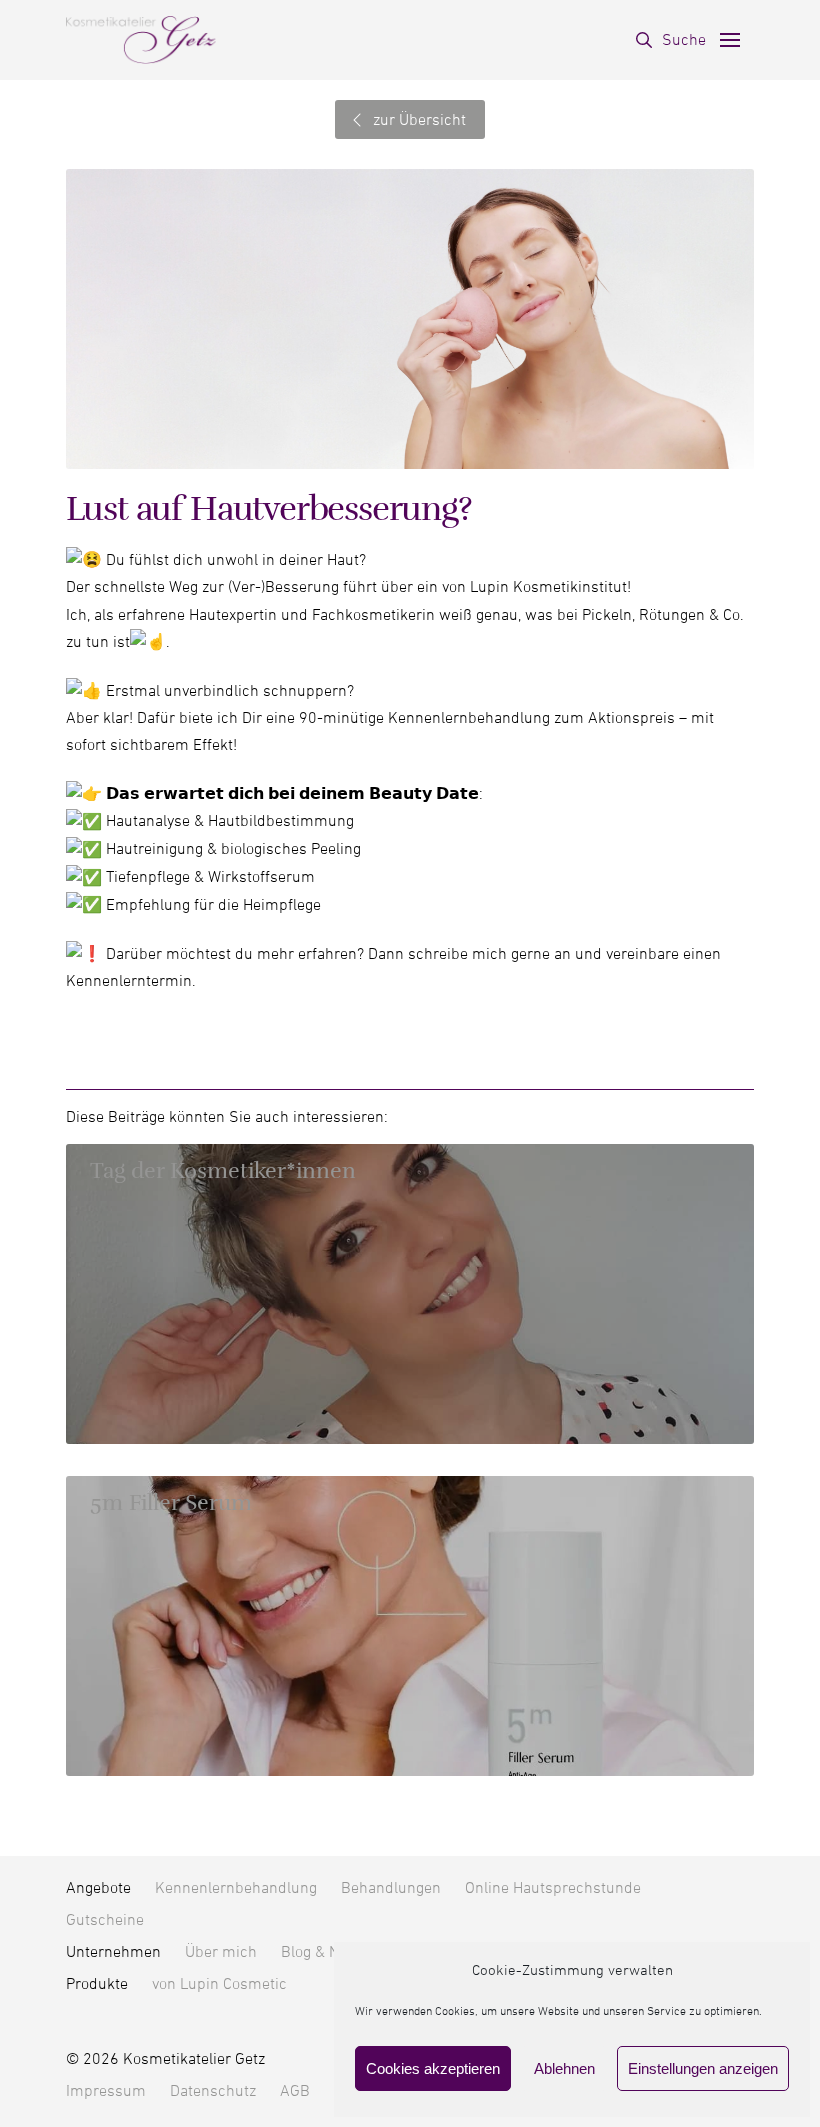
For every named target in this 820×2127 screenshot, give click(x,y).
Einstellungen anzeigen (703, 2068)
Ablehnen (564, 2068)
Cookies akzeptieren (433, 2068)
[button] (671, 40)
